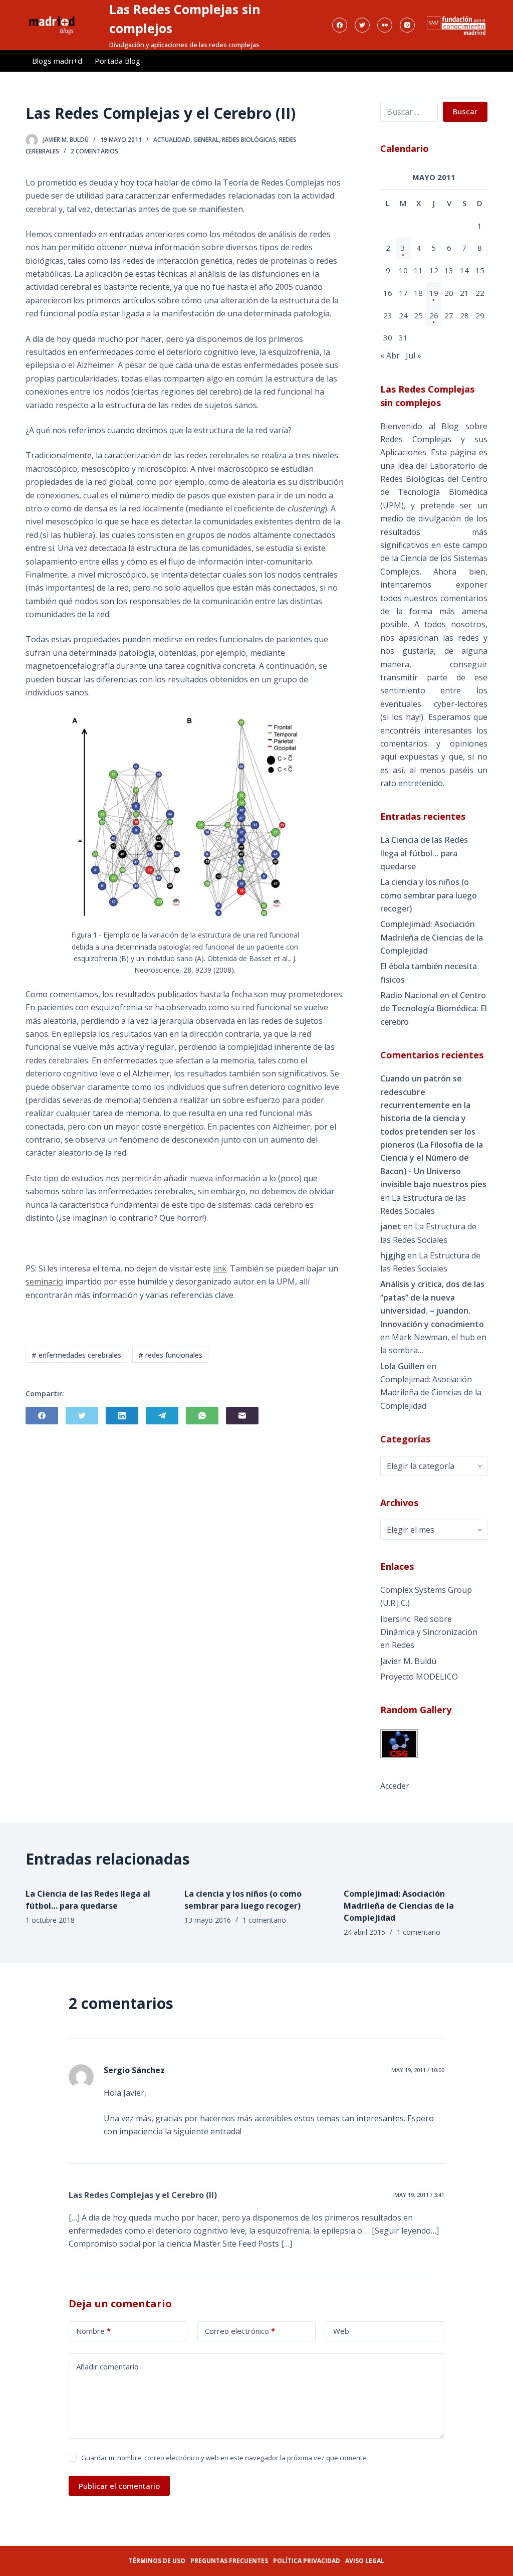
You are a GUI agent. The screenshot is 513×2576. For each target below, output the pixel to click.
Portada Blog (117, 61)
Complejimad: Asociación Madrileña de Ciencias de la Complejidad (432, 937)
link (220, 1268)
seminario (44, 1281)
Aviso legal (365, 2561)
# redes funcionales (170, 1355)
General (206, 140)
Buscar (465, 111)
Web (341, 2331)
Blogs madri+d (57, 61)
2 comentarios (94, 151)
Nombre (93, 2331)
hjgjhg (393, 1255)
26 (434, 315)
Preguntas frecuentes (229, 2561)
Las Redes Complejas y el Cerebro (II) (143, 2195)
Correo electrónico (240, 2331)
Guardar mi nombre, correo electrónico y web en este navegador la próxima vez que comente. (224, 2458)
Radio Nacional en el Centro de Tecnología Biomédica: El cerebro (434, 1008)
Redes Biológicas (249, 140)
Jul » (414, 355)
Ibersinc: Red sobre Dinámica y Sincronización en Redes (429, 1632)
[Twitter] (362, 25)
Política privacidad (307, 2561)
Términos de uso (157, 2561)
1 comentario (264, 1920)
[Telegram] (162, 1416)
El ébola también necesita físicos (429, 973)
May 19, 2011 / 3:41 (419, 2195)
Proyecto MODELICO (419, 1677)
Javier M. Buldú (408, 1661)
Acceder (395, 1786)
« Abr (390, 355)
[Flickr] (385, 25)
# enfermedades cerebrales (76, 1355)
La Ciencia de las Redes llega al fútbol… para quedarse (424, 853)
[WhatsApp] (202, 1416)
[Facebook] (340, 25)
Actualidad (172, 140)
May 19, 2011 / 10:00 (418, 2070)
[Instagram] (407, 25)
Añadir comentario (107, 2366)
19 (434, 293)
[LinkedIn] (122, 1416)
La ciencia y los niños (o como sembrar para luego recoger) (429, 895)
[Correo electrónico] (242, 1416)
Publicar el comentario (119, 2486)
